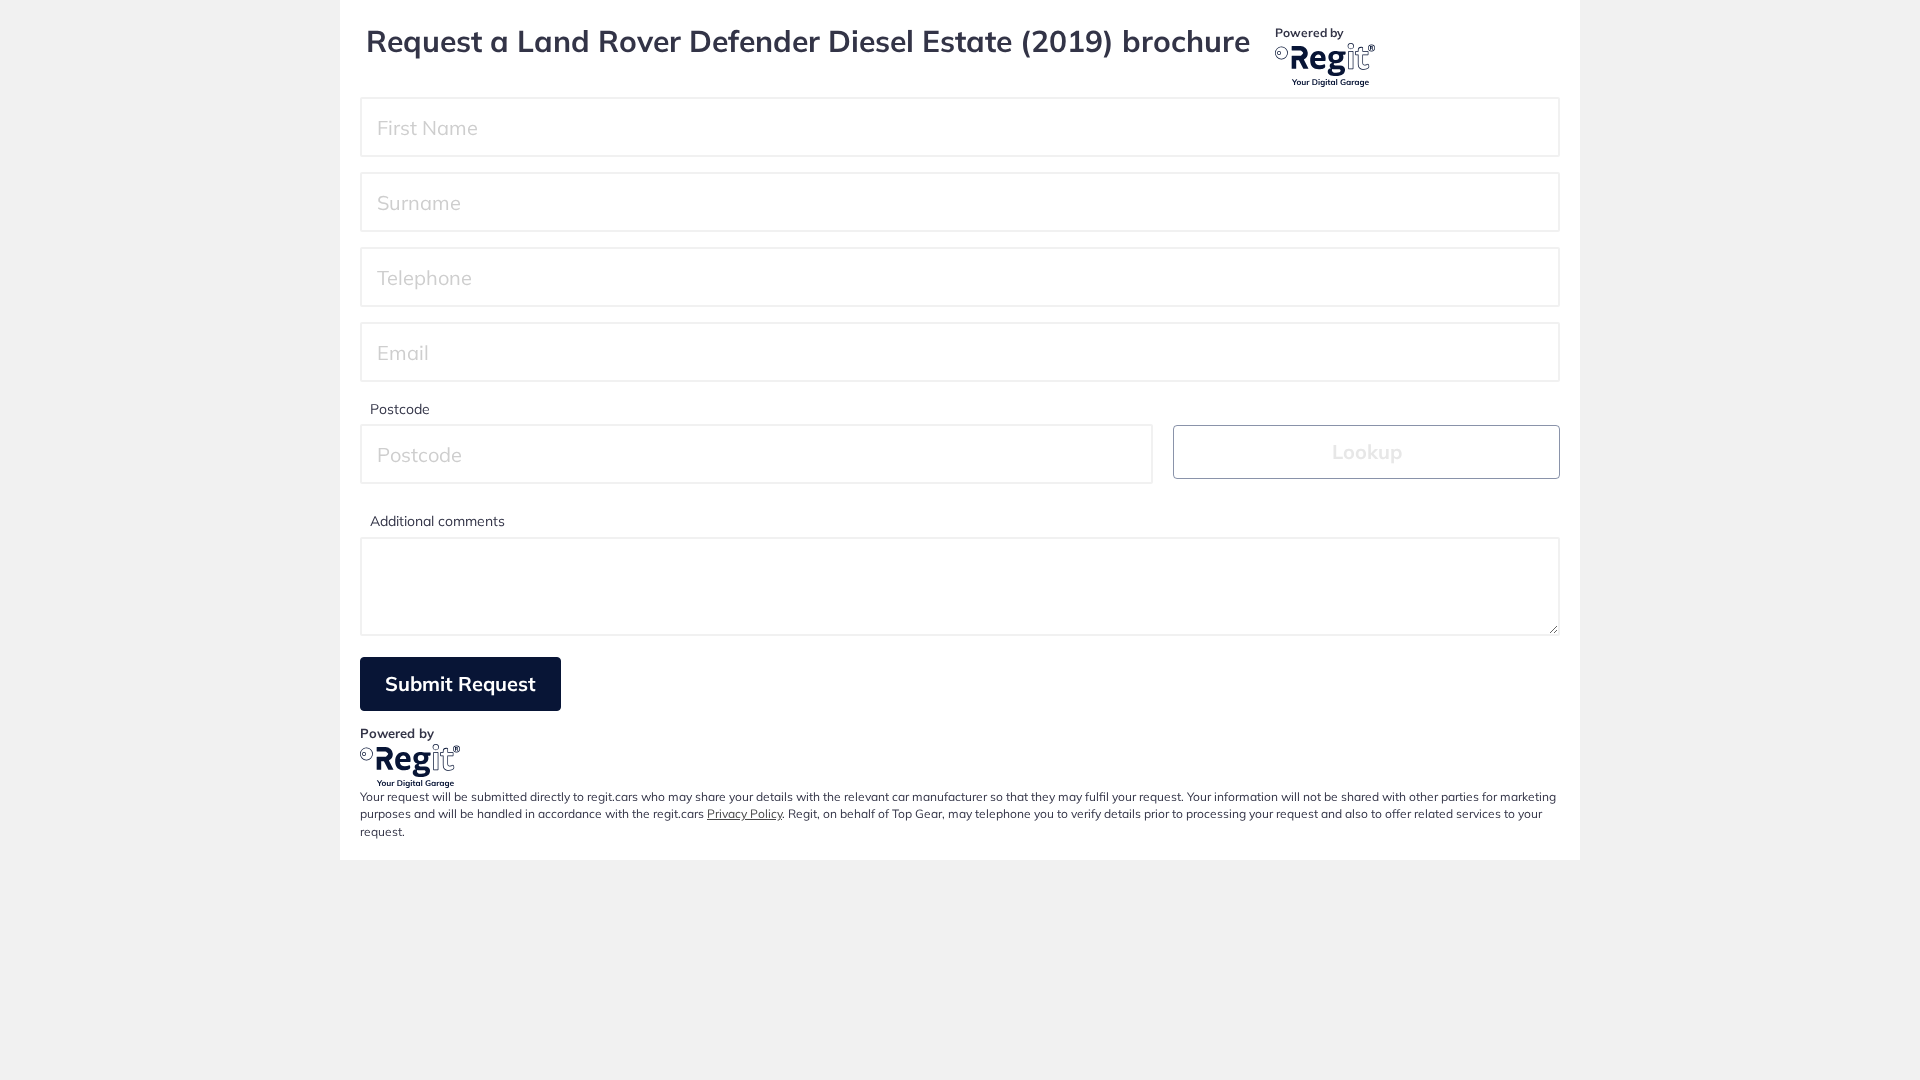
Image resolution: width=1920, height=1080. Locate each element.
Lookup (1367, 451)
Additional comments (437, 521)
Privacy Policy (744, 813)
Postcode (400, 409)
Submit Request (460, 683)
